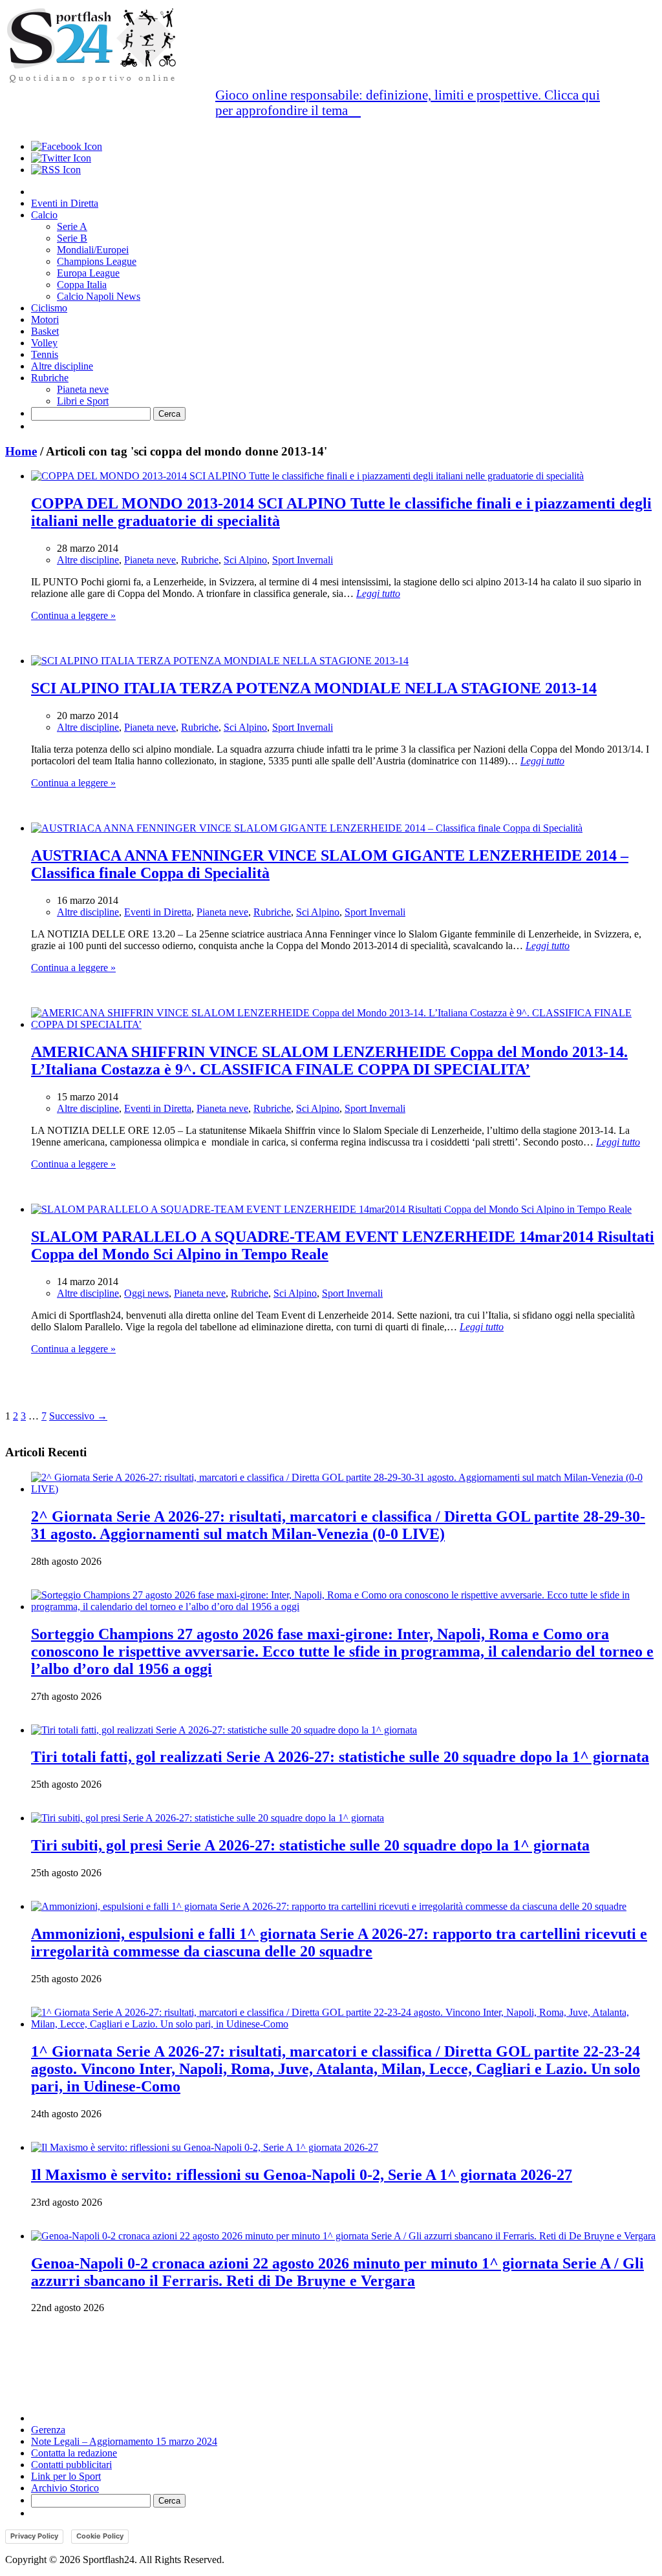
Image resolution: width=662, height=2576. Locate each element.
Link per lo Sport (66, 2476)
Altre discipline (62, 366)
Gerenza (48, 2430)
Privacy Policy (34, 2536)
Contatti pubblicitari (71, 2465)
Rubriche (50, 378)
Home (21, 451)
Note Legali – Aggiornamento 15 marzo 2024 (124, 2441)
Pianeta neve (83, 389)
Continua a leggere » (73, 615)
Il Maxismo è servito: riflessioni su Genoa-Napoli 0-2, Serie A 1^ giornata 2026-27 (302, 2175)
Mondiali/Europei (93, 250)
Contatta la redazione (74, 2453)
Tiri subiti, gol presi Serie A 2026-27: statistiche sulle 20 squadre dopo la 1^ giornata (310, 1845)
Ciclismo (49, 308)
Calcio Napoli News (99, 296)
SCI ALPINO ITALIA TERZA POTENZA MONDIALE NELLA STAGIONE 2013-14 (314, 688)
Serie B (72, 238)
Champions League (97, 261)
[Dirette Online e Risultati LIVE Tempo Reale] (92, 80)
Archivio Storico (65, 2488)
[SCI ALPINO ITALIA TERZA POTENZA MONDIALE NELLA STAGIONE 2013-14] (220, 661)
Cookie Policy (100, 2536)
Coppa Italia (82, 285)
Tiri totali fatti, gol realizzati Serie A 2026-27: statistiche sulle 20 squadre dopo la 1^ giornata (340, 1757)
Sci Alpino (245, 560)
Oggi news (146, 1293)
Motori (45, 319)
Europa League (88, 273)
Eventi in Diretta (65, 203)
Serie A (72, 226)
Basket (45, 331)
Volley (44, 343)
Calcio (44, 215)
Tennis (45, 354)
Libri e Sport (83, 401)
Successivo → (78, 1416)
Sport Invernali (303, 560)
